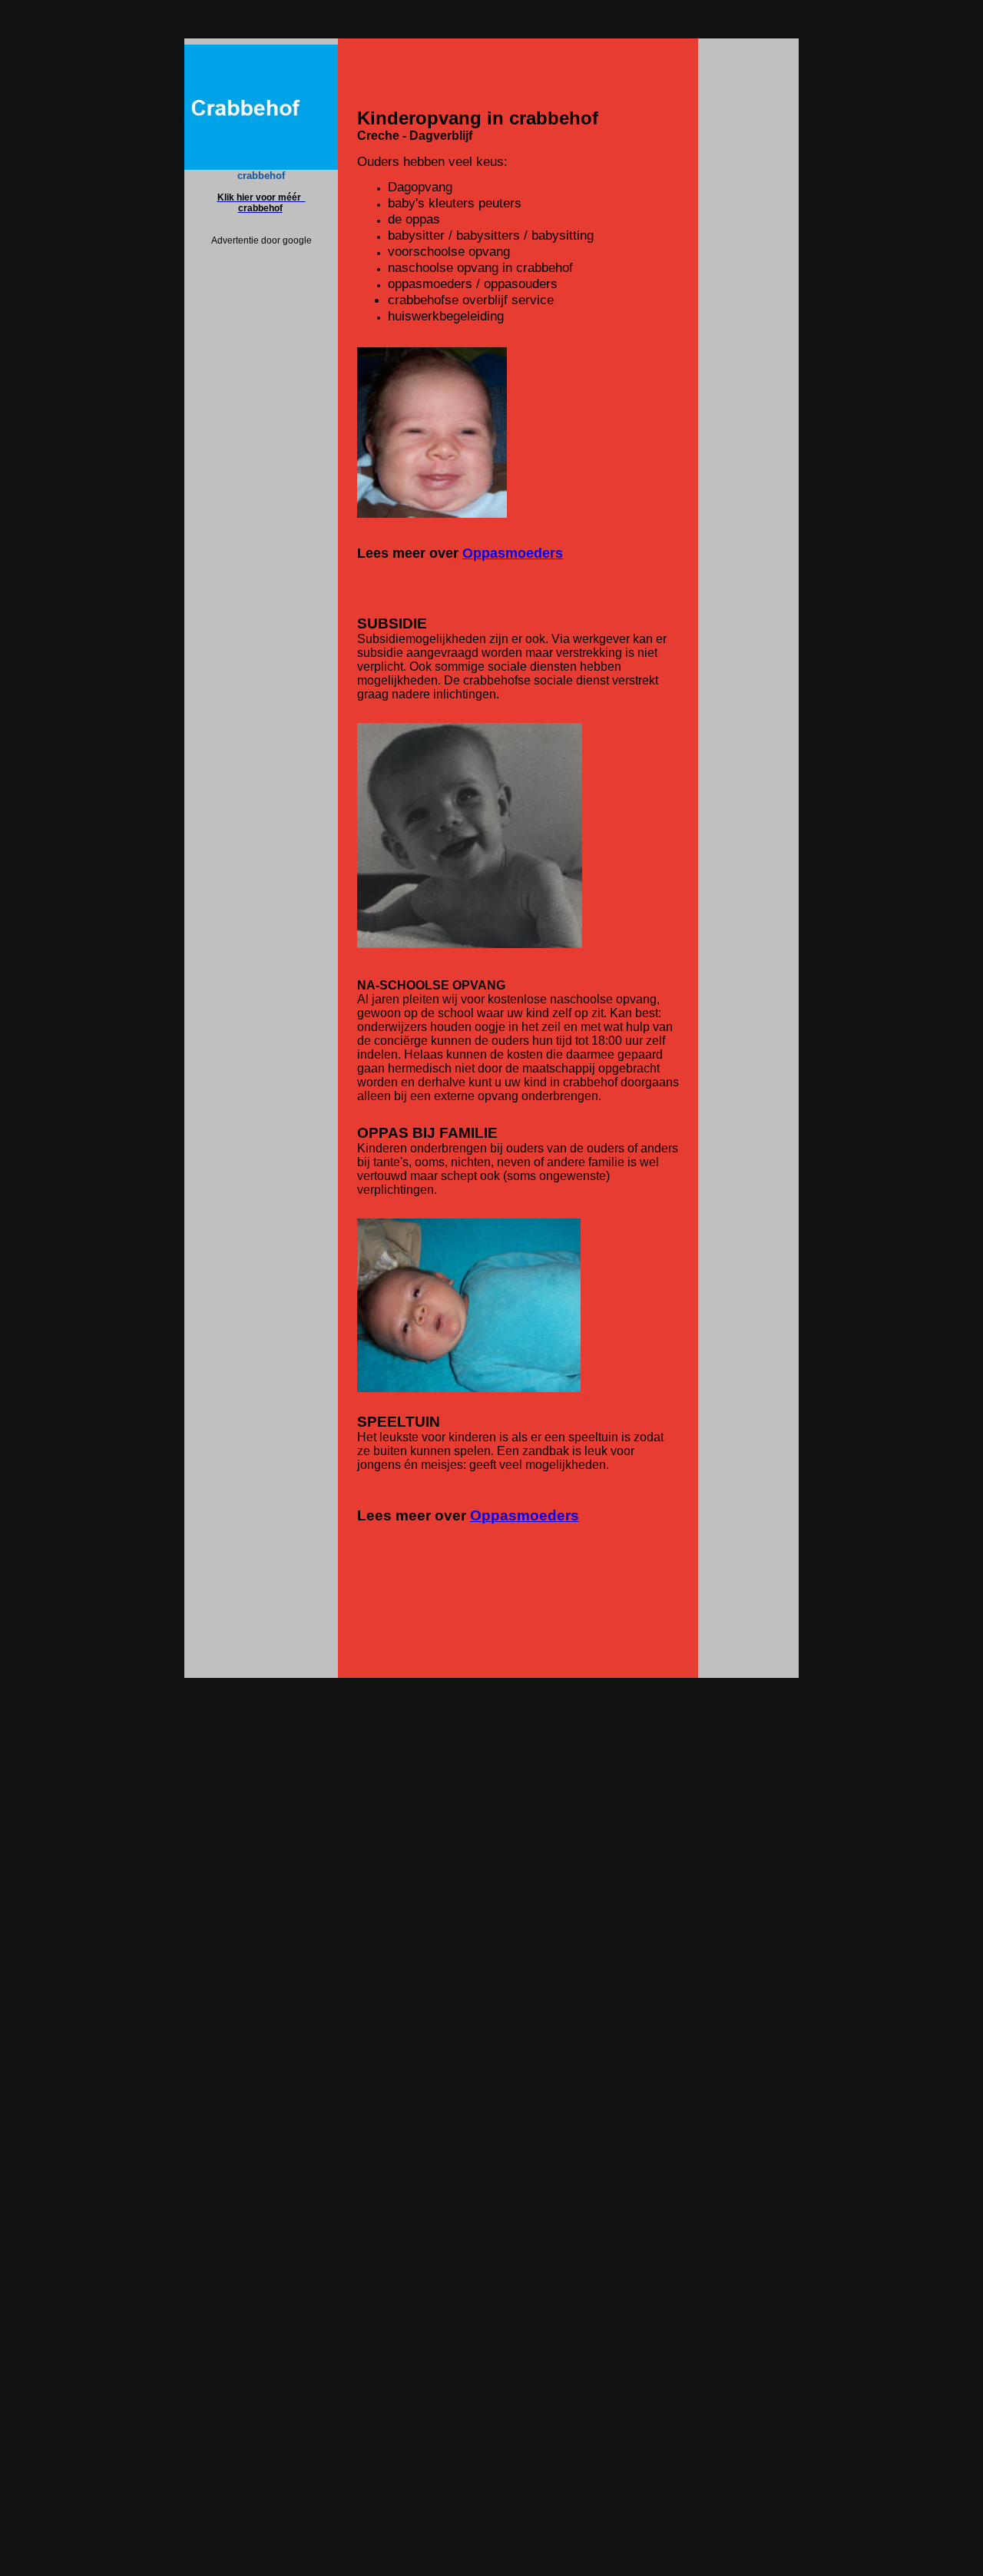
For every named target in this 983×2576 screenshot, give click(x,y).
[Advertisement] (261, 476)
